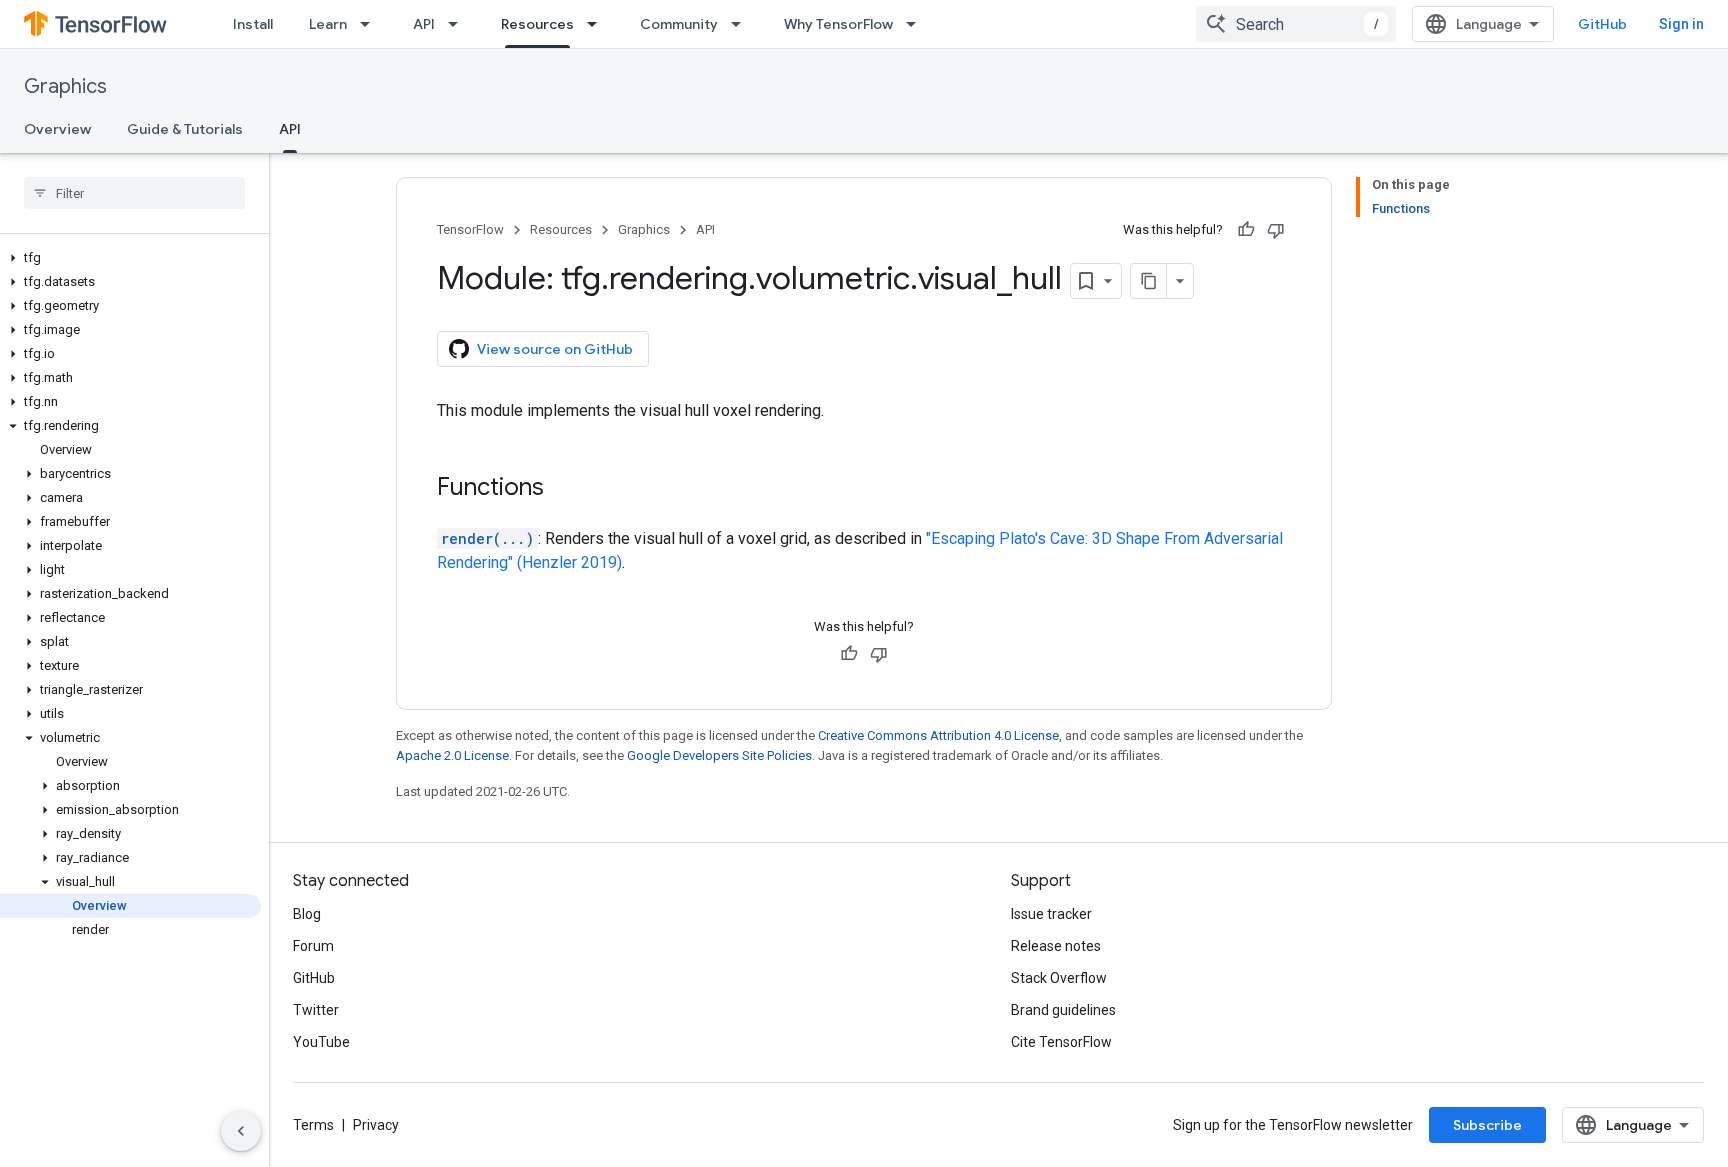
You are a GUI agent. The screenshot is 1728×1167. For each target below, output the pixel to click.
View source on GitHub (555, 349)
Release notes (1056, 946)
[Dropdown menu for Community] (742, 24)
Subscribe (1487, 1125)
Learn (328, 24)
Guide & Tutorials (185, 129)
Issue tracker (1051, 914)
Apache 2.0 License (452, 755)
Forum (313, 946)
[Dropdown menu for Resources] (598, 24)
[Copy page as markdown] (1149, 281)
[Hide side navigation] (241, 1131)
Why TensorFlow (838, 24)
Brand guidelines (1063, 1010)
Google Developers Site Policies (719, 755)
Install (253, 24)
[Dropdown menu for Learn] (371, 24)
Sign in (1681, 24)
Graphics (65, 86)
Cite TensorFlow (1061, 1042)
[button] (130, 258)
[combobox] (1296, 24)
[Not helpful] (1276, 230)
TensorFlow (470, 229)
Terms (313, 1125)
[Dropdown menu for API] (459, 24)
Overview (57, 129)
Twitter (316, 1010)
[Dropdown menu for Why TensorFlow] (917, 24)
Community (679, 24)
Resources (537, 24)
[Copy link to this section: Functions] (564, 489)
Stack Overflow (1059, 978)
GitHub (1602, 24)
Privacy (376, 1125)
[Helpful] (1246, 230)
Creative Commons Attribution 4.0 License (938, 735)
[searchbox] (134, 193)
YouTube (321, 1042)
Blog (307, 914)
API (424, 24)
